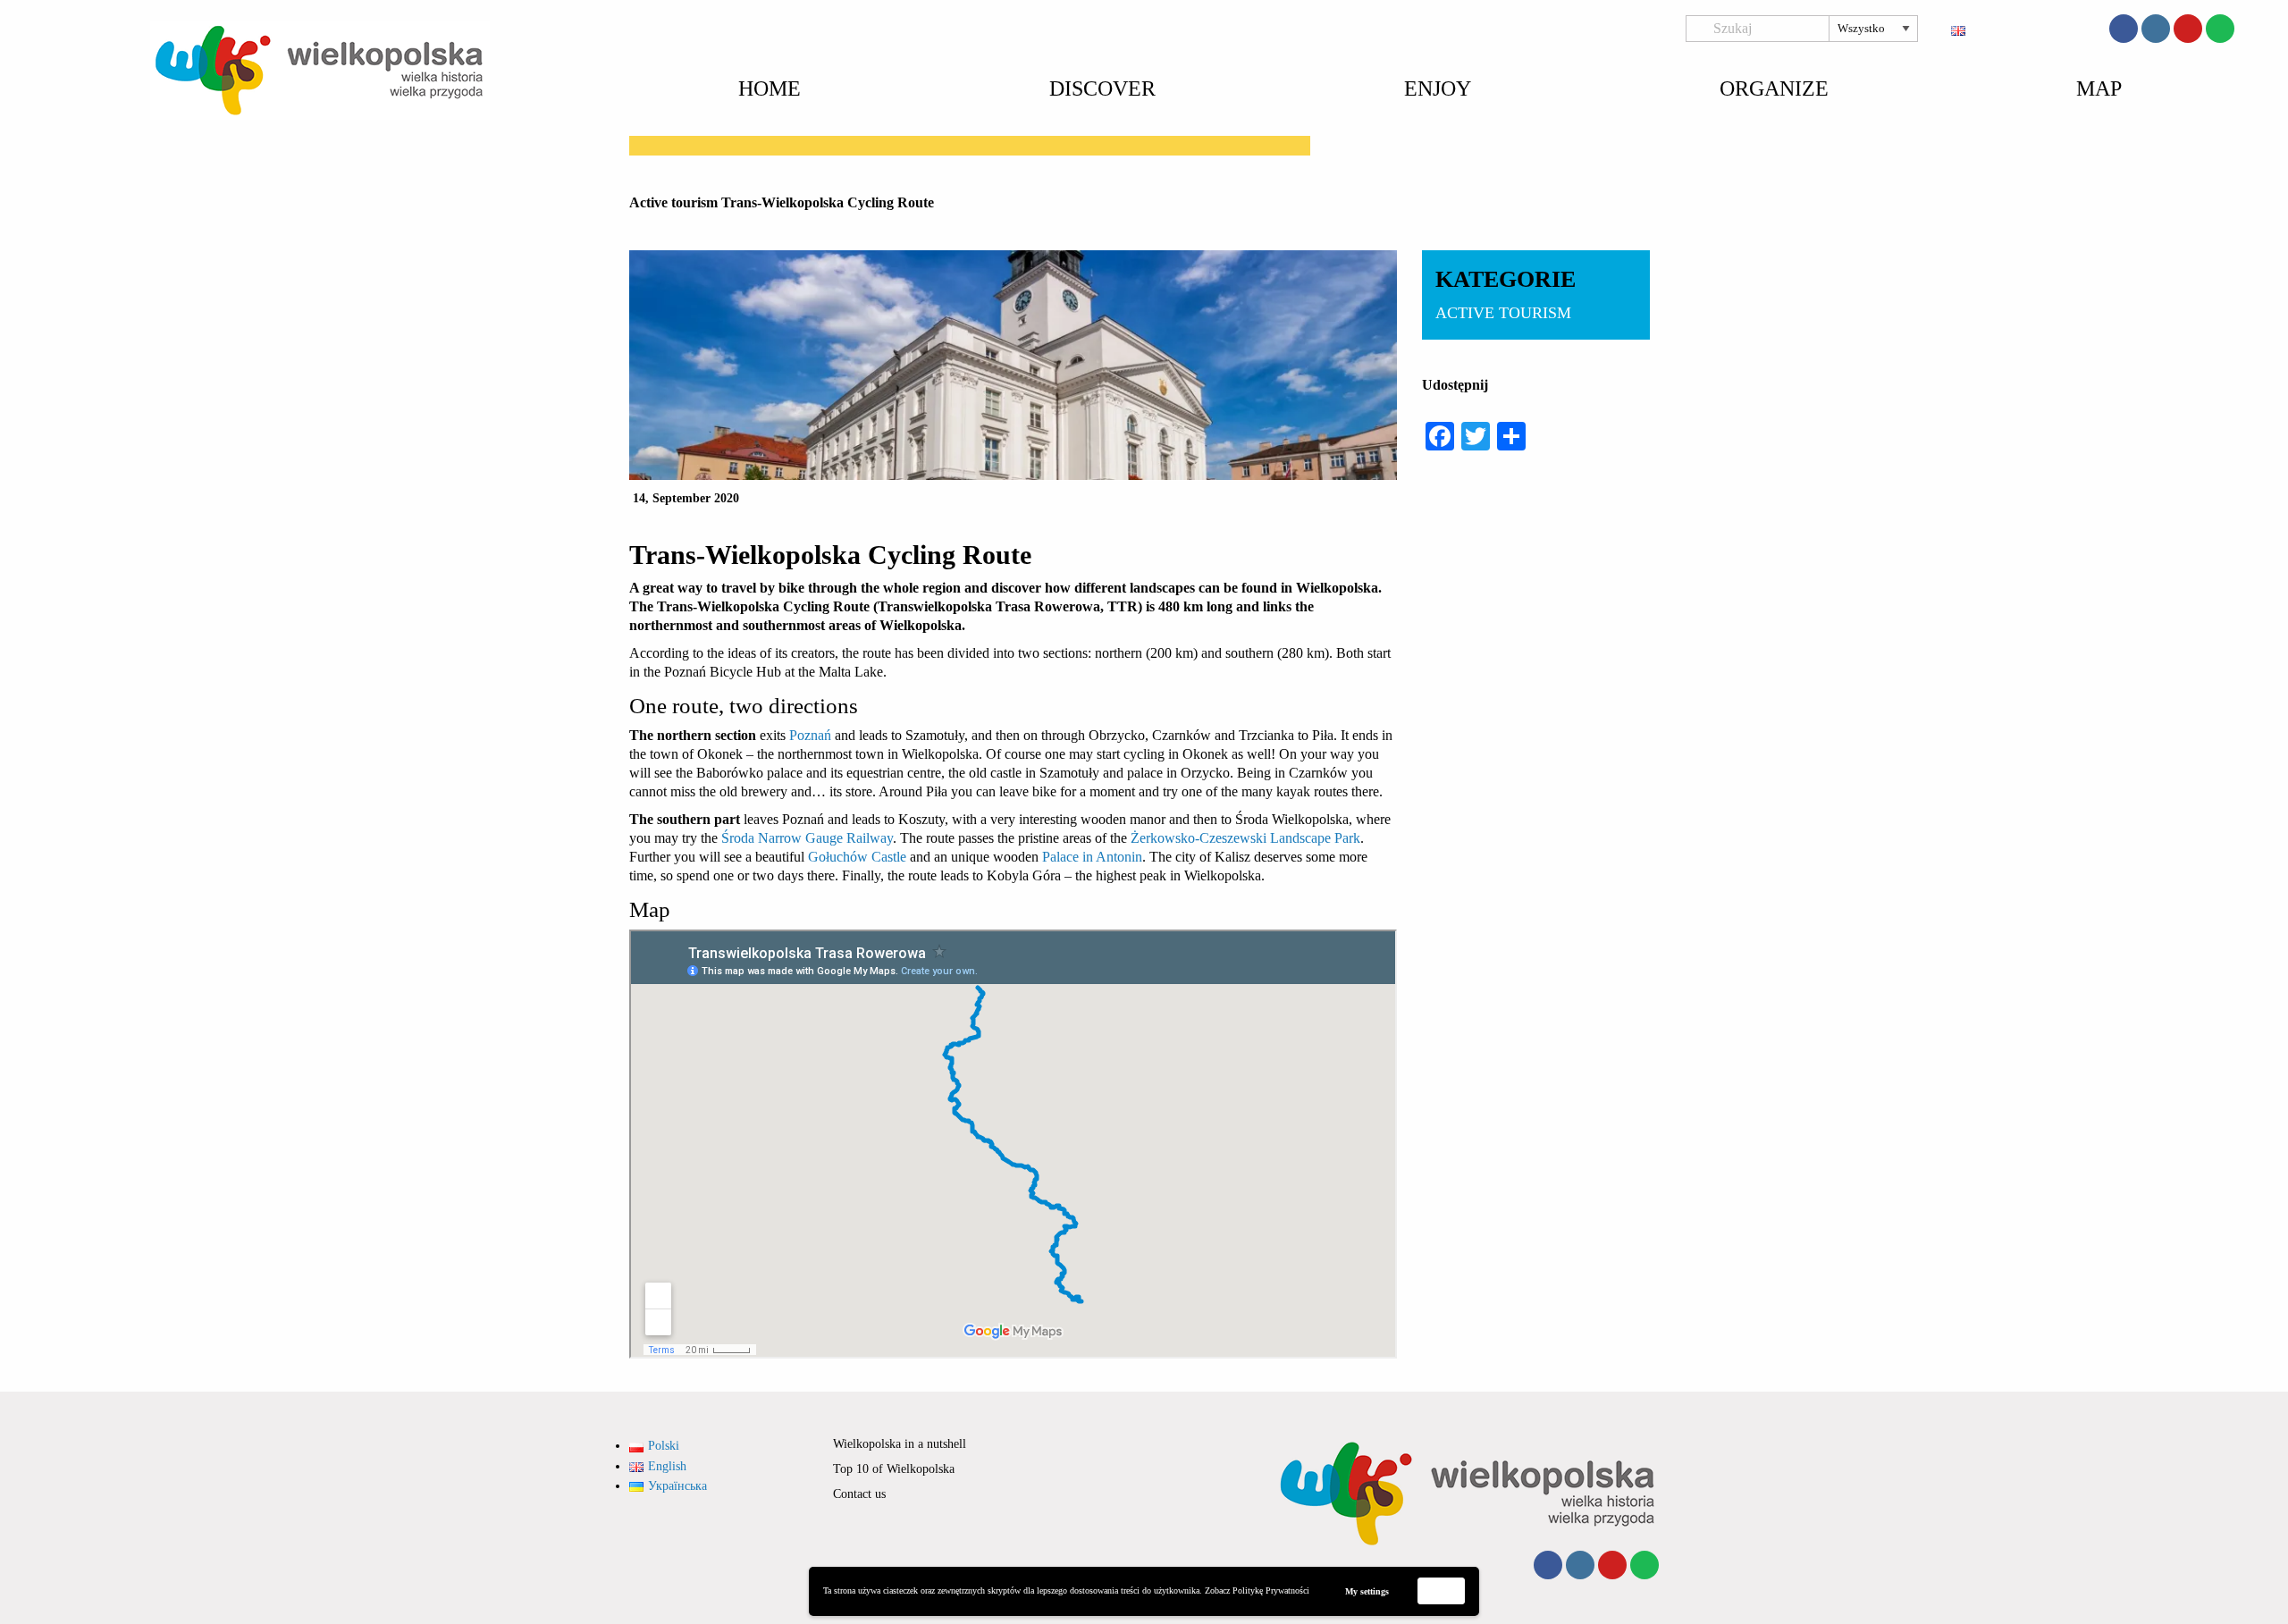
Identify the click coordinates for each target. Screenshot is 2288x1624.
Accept (1442, 1590)
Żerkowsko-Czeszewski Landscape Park (1244, 838)
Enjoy (1438, 88)
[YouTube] (2188, 29)
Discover (1102, 88)
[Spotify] (2220, 29)
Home (770, 88)
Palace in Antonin (1092, 857)
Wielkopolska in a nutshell (900, 1444)
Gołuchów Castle (857, 857)
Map (2099, 88)
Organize (1774, 88)
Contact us (859, 1494)
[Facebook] (2124, 29)
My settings (1367, 1591)
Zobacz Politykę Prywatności (1257, 1590)
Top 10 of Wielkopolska (894, 1469)
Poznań (812, 735)
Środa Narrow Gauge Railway (807, 838)
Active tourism (673, 202)
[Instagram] (2156, 29)
